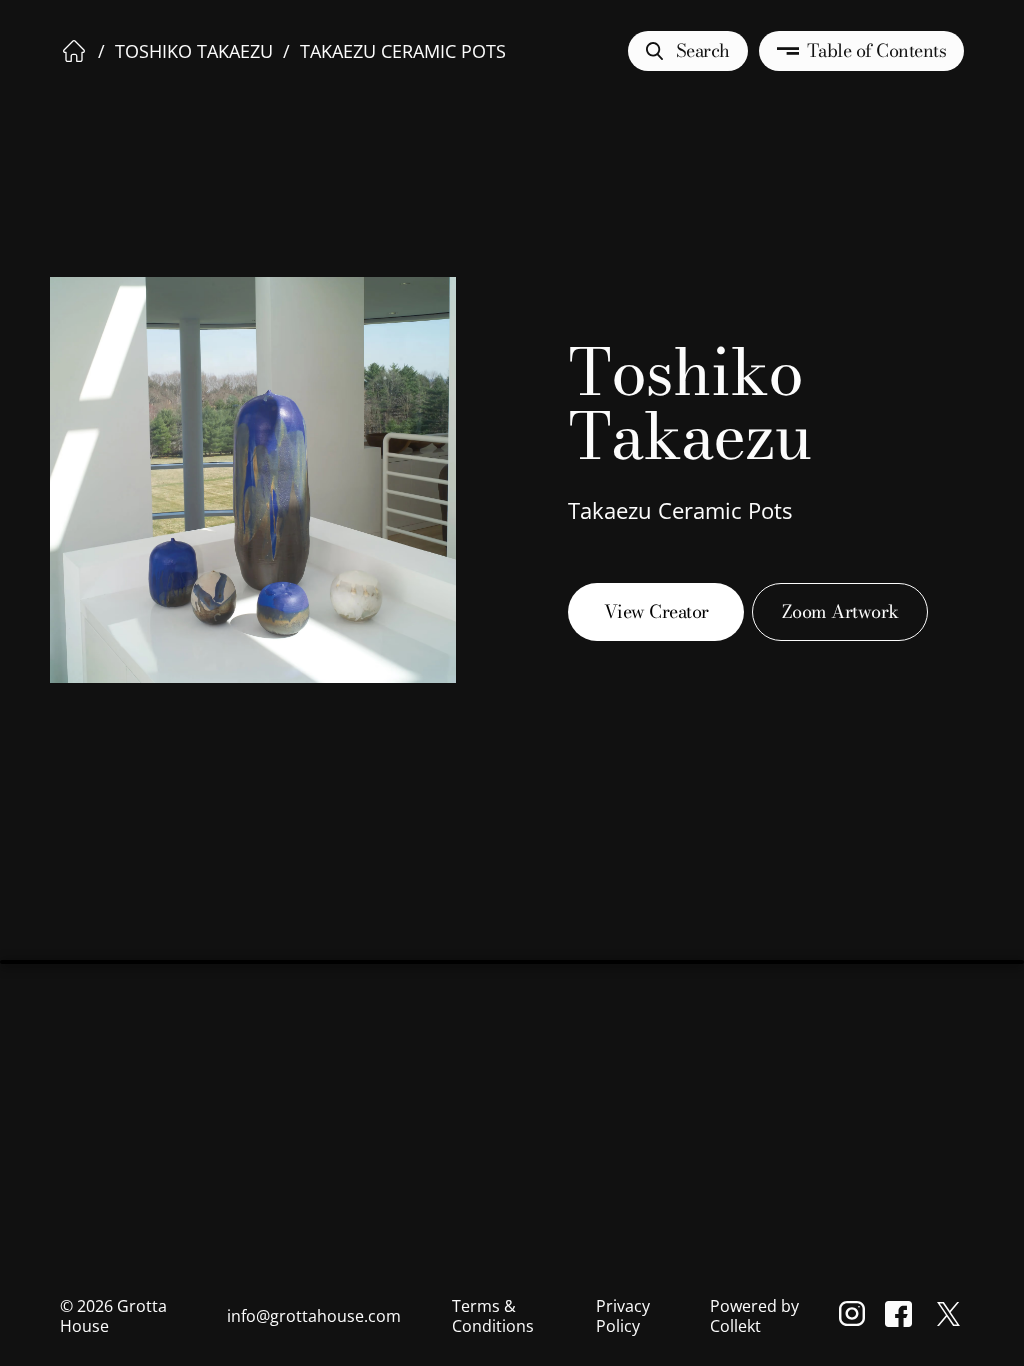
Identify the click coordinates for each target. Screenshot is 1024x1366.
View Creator (656, 611)
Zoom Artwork (840, 611)
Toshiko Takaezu (194, 51)
